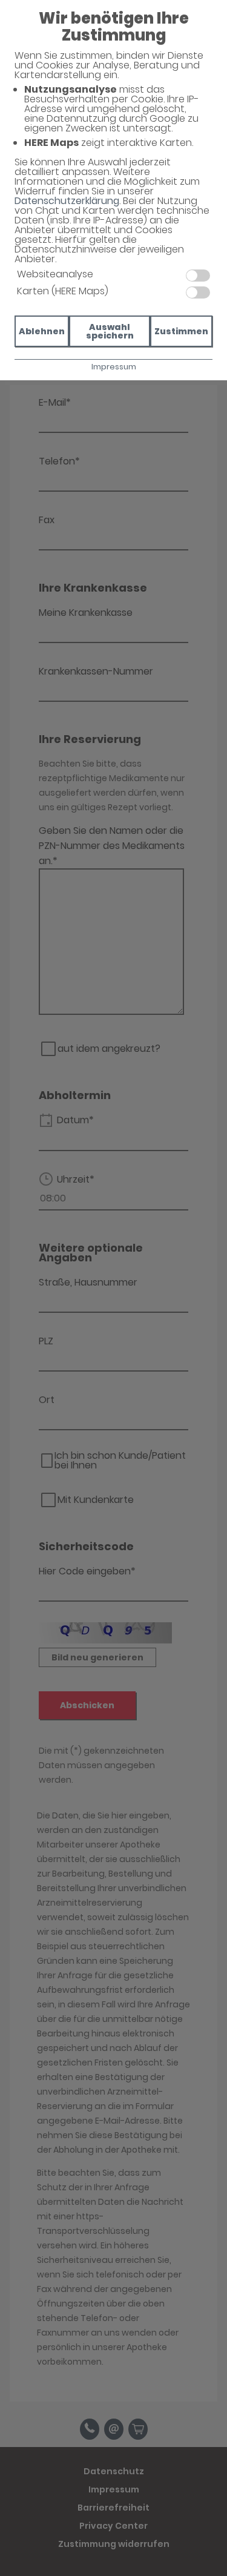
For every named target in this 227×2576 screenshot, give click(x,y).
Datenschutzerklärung (67, 201)
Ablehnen (42, 331)
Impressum (114, 367)
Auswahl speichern (110, 331)
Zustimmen (181, 331)
